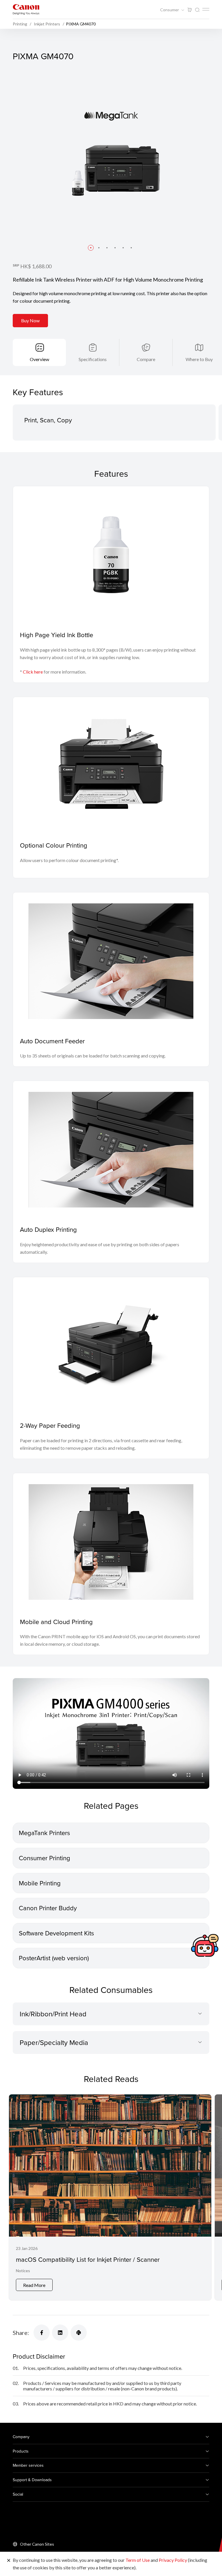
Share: (21, 2333)
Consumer (170, 10)
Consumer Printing (45, 1858)
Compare (146, 359)
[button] (91, 248)
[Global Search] (197, 10)
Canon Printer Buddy (48, 1908)
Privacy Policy (173, 2560)
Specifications (93, 359)
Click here (33, 672)
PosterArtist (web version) (54, 1958)
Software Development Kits (56, 1933)
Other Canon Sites (37, 2544)
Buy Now (30, 320)
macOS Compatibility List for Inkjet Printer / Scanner (88, 2259)
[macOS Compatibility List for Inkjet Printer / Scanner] (110, 2197)
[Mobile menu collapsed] (206, 9)
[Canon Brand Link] (26, 9)
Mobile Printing (40, 1883)
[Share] (42, 2333)
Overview (39, 359)
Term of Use (138, 2560)
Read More (34, 2285)
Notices (23, 2271)
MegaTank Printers (44, 1833)
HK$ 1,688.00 (36, 266)
